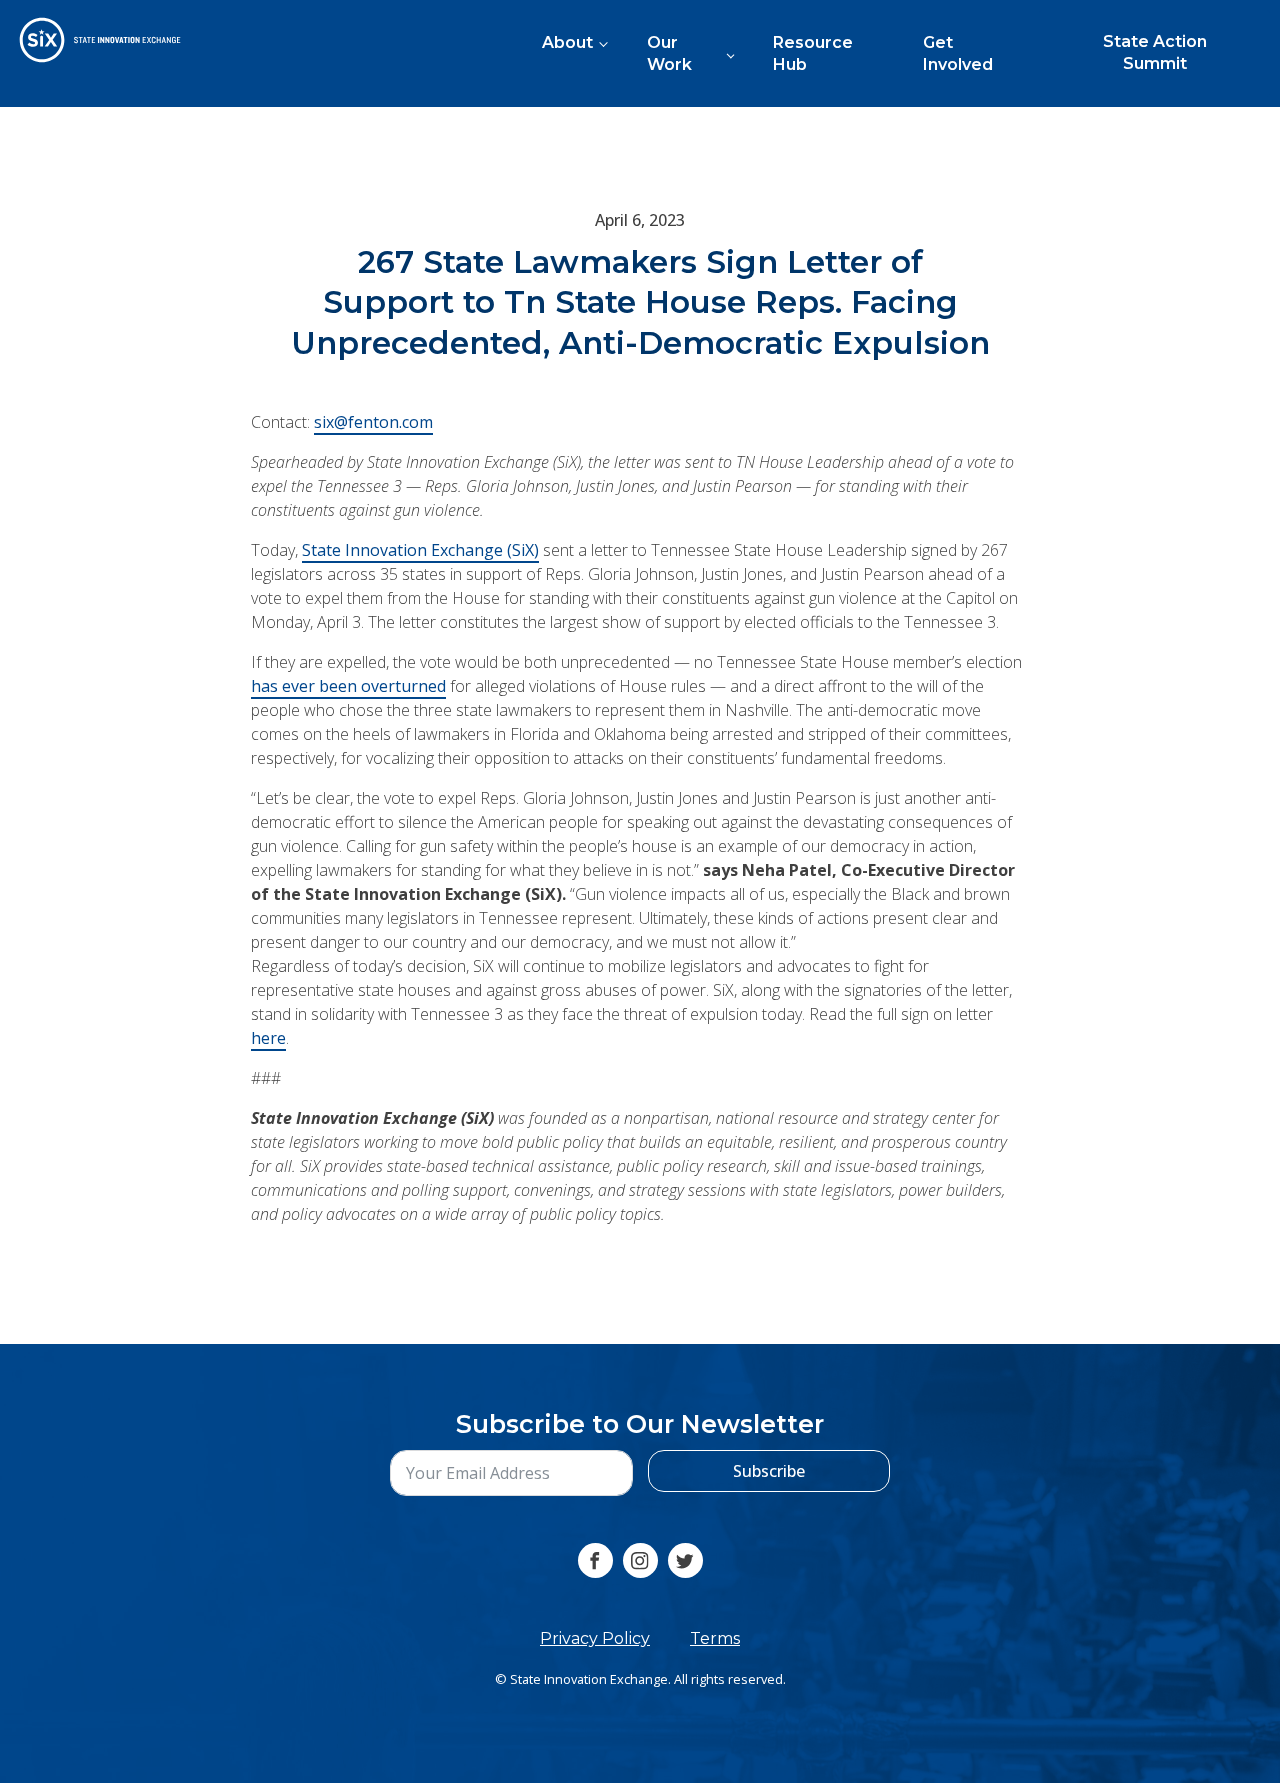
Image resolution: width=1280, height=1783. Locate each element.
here (268, 1037)
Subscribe (769, 1471)
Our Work (669, 53)
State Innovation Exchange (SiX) (420, 549)
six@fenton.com (373, 421)
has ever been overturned (348, 685)
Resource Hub (813, 53)
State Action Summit (1155, 52)
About (567, 42)
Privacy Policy (595, 1638)
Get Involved (958, 53)
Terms (715, 1638)
